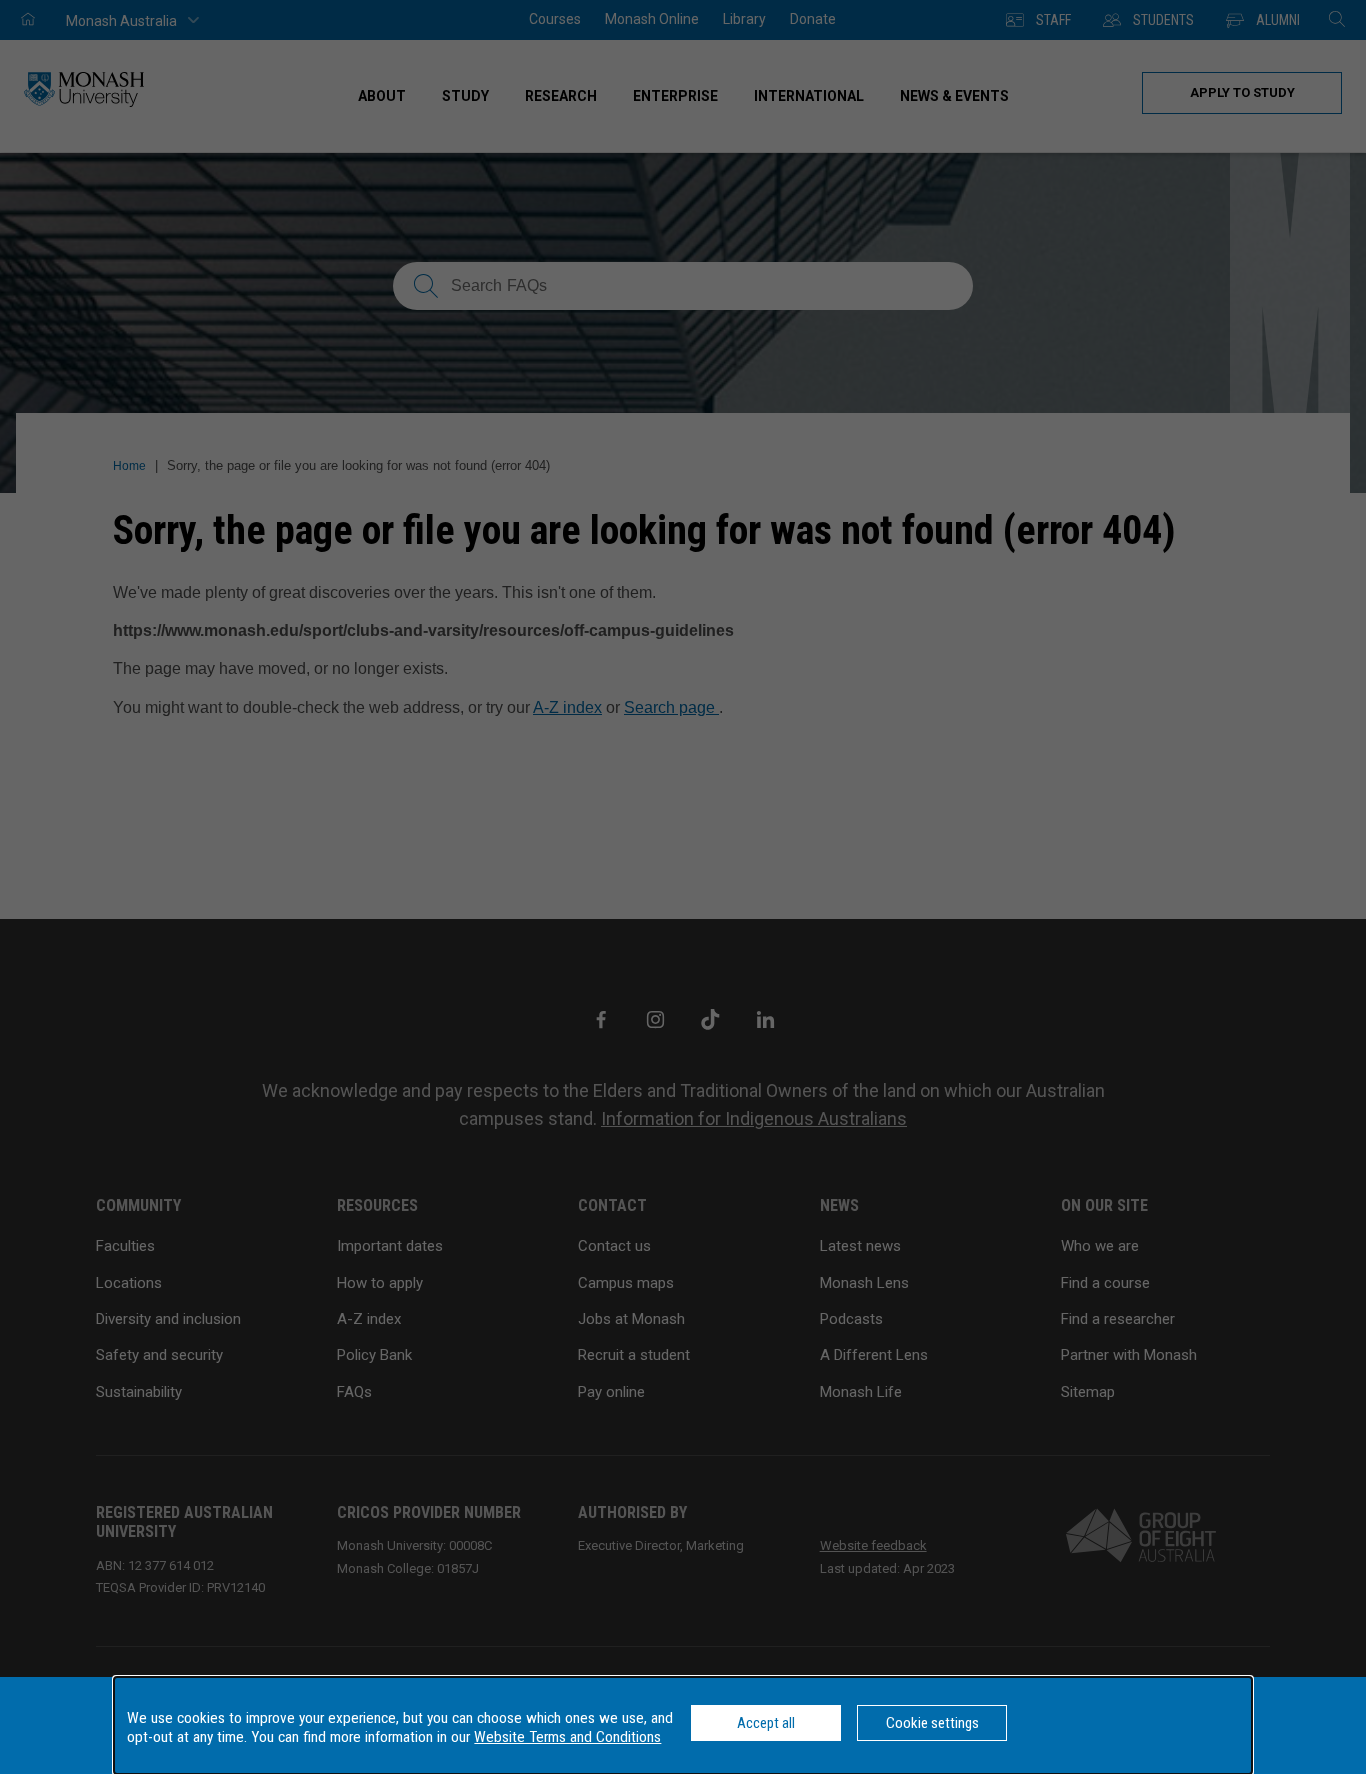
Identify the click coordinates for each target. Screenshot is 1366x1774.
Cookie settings (932, 1723)
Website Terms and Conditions (567, 1737)
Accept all (766, 1723)
